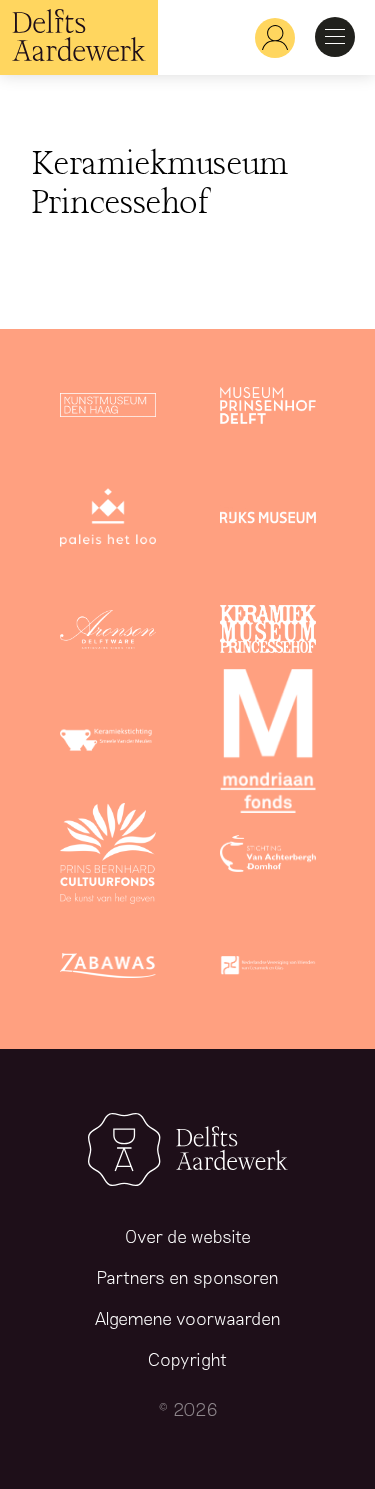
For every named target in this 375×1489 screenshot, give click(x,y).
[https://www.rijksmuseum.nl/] (268, 521)
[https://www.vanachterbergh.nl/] (268, 857)
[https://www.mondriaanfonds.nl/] (268, 745)
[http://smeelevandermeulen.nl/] (108, 745)
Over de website (188, 1236)
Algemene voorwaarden (188, 1318)
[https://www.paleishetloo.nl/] (108, 521)
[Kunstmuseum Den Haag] (108, 409)
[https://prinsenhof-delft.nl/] (268, 409)
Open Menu (335, 37)
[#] (267, 37)
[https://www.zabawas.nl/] (108, 969)
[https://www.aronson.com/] (108, 633)
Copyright (187, 1359)
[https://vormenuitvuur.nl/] (268, 969)
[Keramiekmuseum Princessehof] (268, 633)
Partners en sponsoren (187, 1277)
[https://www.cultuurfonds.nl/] (108, 857)
